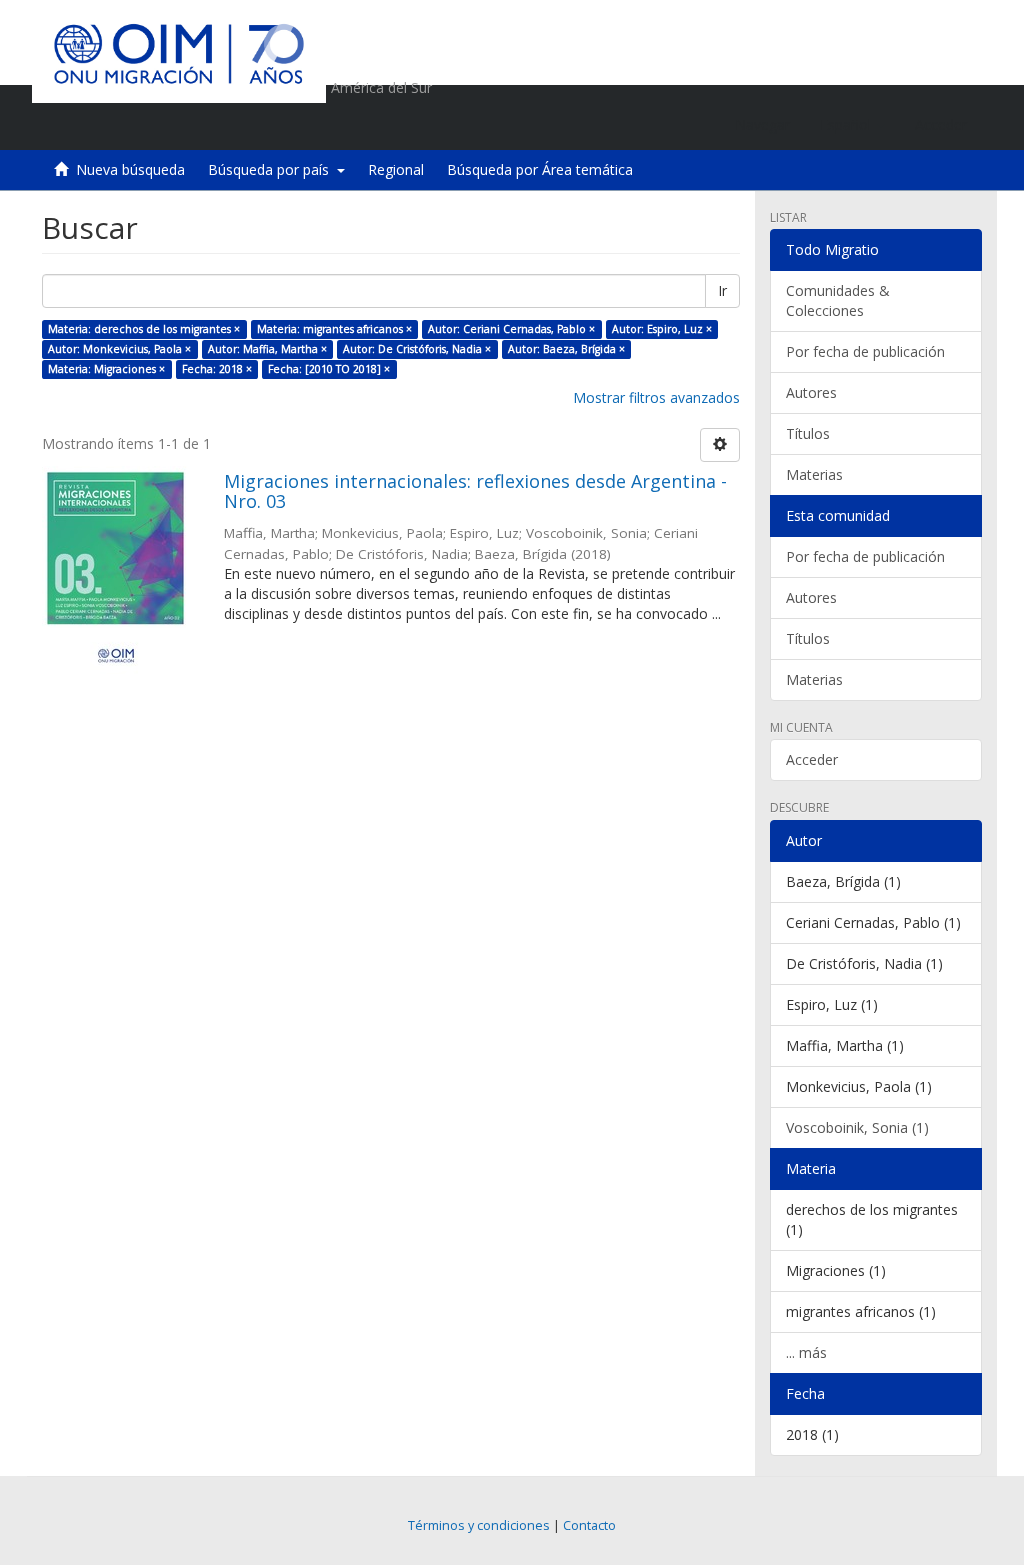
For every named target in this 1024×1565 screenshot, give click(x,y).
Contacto (589, 1525)
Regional (396, 169)
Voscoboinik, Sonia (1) (857, 1127)
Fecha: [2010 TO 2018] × (329, 369)
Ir (722, 290)
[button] (852, 125)
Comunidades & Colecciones (838, 300)
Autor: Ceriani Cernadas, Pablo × (511, 329)
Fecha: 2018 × (217, 369)
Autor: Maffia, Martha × (267, 349)
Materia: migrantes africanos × (334, 329)
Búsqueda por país (272, 169)
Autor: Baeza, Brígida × (566, 349)
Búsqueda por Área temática (540, 169)
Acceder (812, 759)
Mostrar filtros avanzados (656, 397)
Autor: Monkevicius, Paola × (119, 349)
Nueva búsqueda (130, 169)
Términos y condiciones (479, 1525)
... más (806, 1352)
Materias (814, 474)
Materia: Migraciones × (106, 369)
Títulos (808, 433)
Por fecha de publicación (865, 351)
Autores (811, 392)
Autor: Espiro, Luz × (662, 329)
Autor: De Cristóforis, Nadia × (417, 349)
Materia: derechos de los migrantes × (144, 329)
